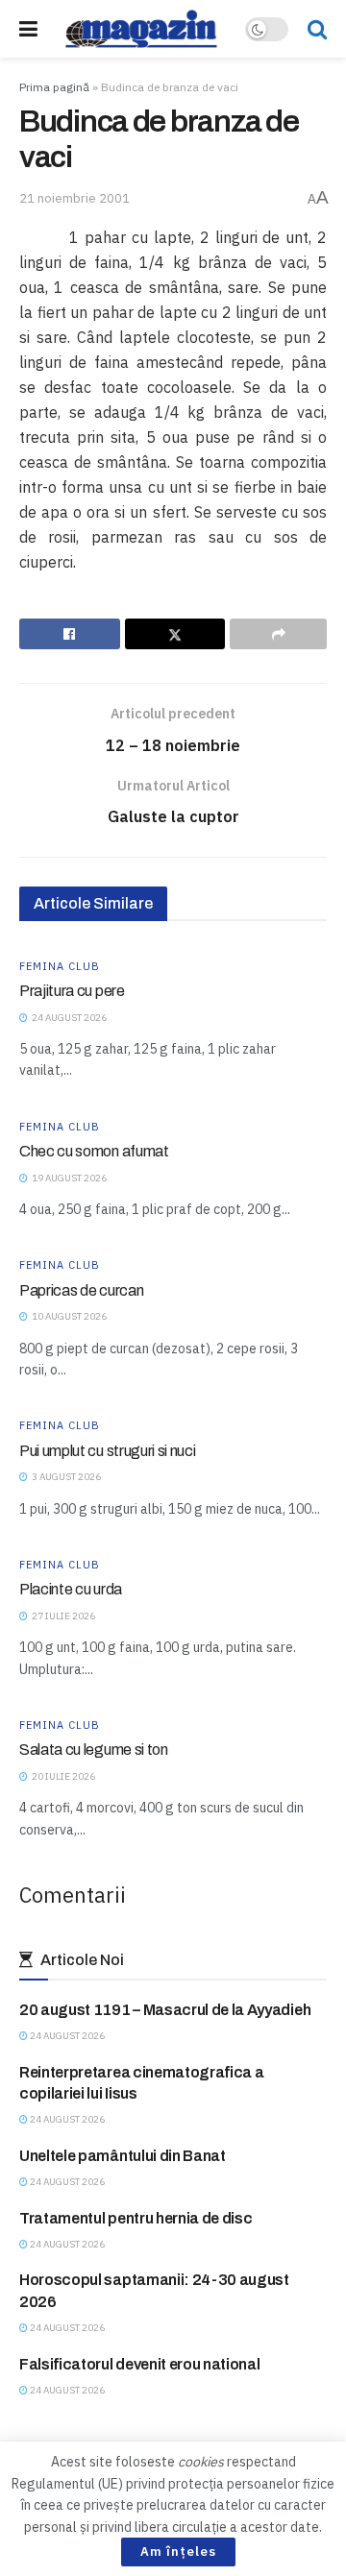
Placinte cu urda (71, 1589)
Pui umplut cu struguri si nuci (107, 1451)
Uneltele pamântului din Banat (123, 2156)
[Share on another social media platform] (278, 634)
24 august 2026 (66, 2036)
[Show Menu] (28, 29)
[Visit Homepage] (141, 29)
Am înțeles (178, 2552)
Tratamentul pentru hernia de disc (136, 2218)
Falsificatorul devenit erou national (139, 2364)
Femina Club (60, 967)
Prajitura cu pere (72, 991)
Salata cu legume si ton (94, 1750)
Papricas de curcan (81, 1290)
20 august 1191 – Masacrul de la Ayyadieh (165, 2010)
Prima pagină (54, 87)
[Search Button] (317, 29)
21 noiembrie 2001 (74, 198)
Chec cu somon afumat (94, 1151)
